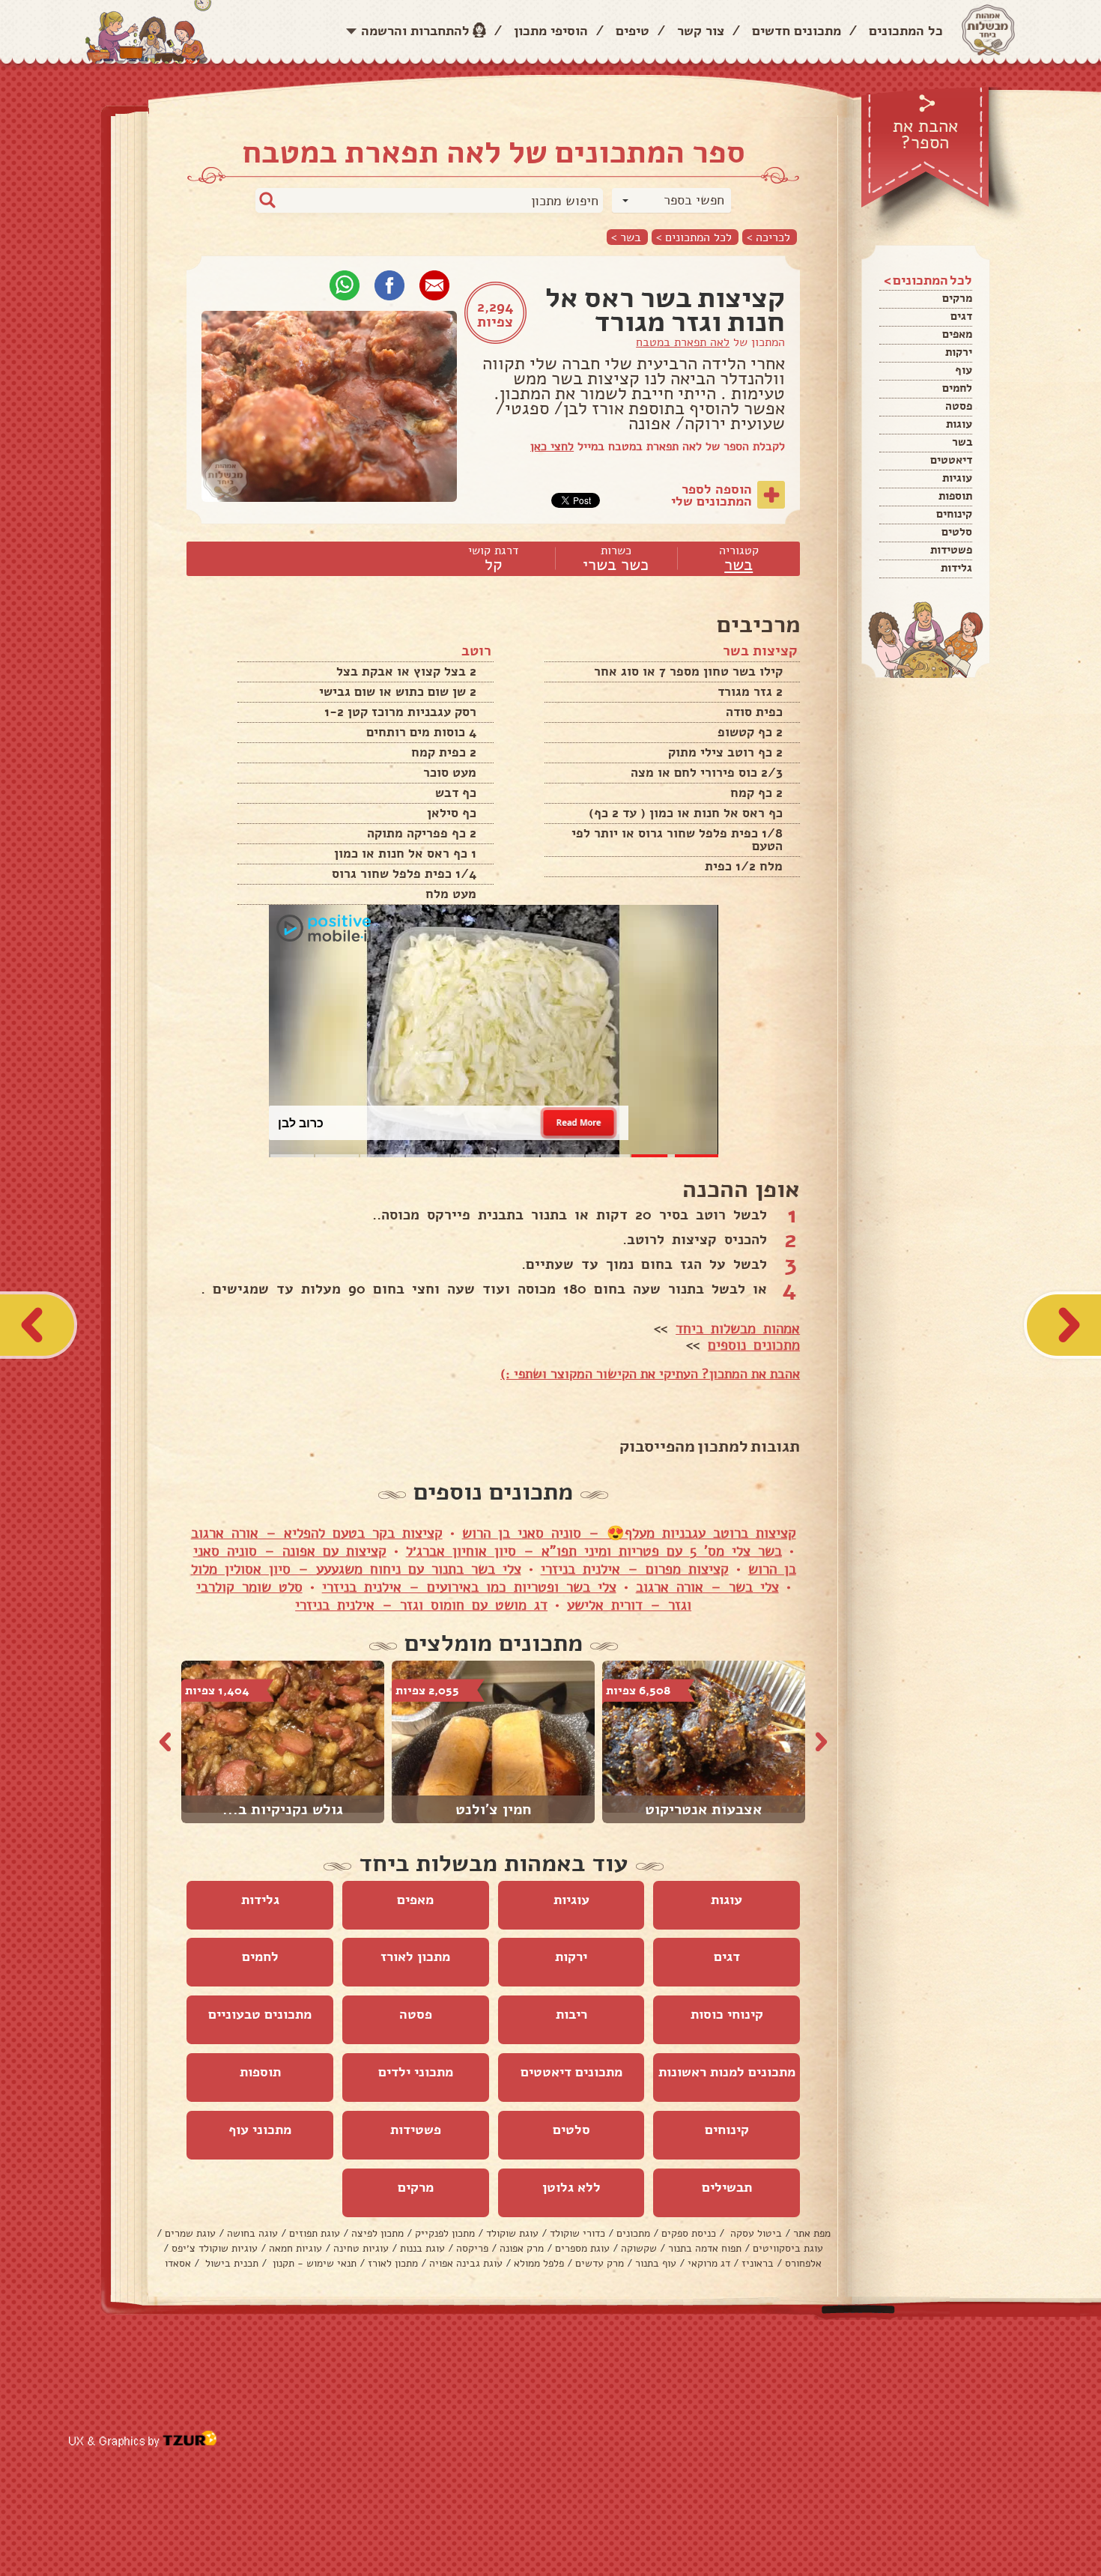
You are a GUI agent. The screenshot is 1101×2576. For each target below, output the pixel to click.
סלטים (957, 532)
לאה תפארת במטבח (683, 342)
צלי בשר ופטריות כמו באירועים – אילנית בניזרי (469, 1587)
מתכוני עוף (260, 2130)
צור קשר (701, 31)
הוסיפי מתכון (551, 31)
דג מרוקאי (709, 2263)
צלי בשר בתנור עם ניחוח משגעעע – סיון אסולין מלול (356, 1569)
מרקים (957, 298)
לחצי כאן (552, 446)
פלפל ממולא (539, 2263)
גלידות (956, 568)
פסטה (959, 406)
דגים (961, 316)
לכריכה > (768, 237)
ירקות (959, 352)
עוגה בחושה (252, 2233)
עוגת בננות (422, 2248)
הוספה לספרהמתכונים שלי (712, 495)
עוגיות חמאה (295, 2248)
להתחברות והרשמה (415, 31)
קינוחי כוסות (727, 2014)
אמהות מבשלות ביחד (738, 1329)
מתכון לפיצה (377, 2233)
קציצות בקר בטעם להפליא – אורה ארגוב (317, 1533)
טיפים (633, 31)
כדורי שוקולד (577, 2233)
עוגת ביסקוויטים (788, 2248)
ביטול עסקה (755, 2233)
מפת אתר (812, 2233)
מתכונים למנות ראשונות (727, 2072)
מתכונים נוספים (754, 1345)
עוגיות (957, 478)
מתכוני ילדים (416, 2072)
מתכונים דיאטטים (571, 2072)
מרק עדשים (600, 2263)
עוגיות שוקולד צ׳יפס (215, 2248)
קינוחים (954, 514)
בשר (962, 442)
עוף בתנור (656, 2263)
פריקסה (472, 2248)
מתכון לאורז (415, 1957)
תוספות (955, 496)
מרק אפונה (522, 2248)
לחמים (957, 388)
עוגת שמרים (190, 2233)
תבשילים (727, 2187)
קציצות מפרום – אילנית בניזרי (635, 1569)
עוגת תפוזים (315, 2233)
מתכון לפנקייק (445, 2233)
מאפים (957, 334)
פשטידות (951, 550)
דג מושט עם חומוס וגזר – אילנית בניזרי (421, 1605)
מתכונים (633, 2233)
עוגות (959, 424)
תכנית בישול (230, 2263)
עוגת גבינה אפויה (466, 2263)
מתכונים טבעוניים (260, 2014)
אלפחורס (803, 2263)
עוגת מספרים (582, 2248)
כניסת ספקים (689, 2233)
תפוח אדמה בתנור (705, 2248)
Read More (579, 1122)
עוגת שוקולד (512, 2233)
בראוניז (758, 2263)
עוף (964, 370)
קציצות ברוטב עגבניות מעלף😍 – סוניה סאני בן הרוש (629, 1533)
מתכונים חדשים (797, 31)
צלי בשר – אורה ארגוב (707, 1587)
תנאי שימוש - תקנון (313, 2263)
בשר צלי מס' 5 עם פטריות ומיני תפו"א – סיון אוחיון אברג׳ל (594, 1551)
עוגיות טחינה (361, 2248)
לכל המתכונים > (694, 237)
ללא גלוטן (571, 2187)
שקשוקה (639, 2248)
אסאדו (178, 2263)
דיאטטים (951, 460)
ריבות (571, 2014)
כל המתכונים (906, 31)
